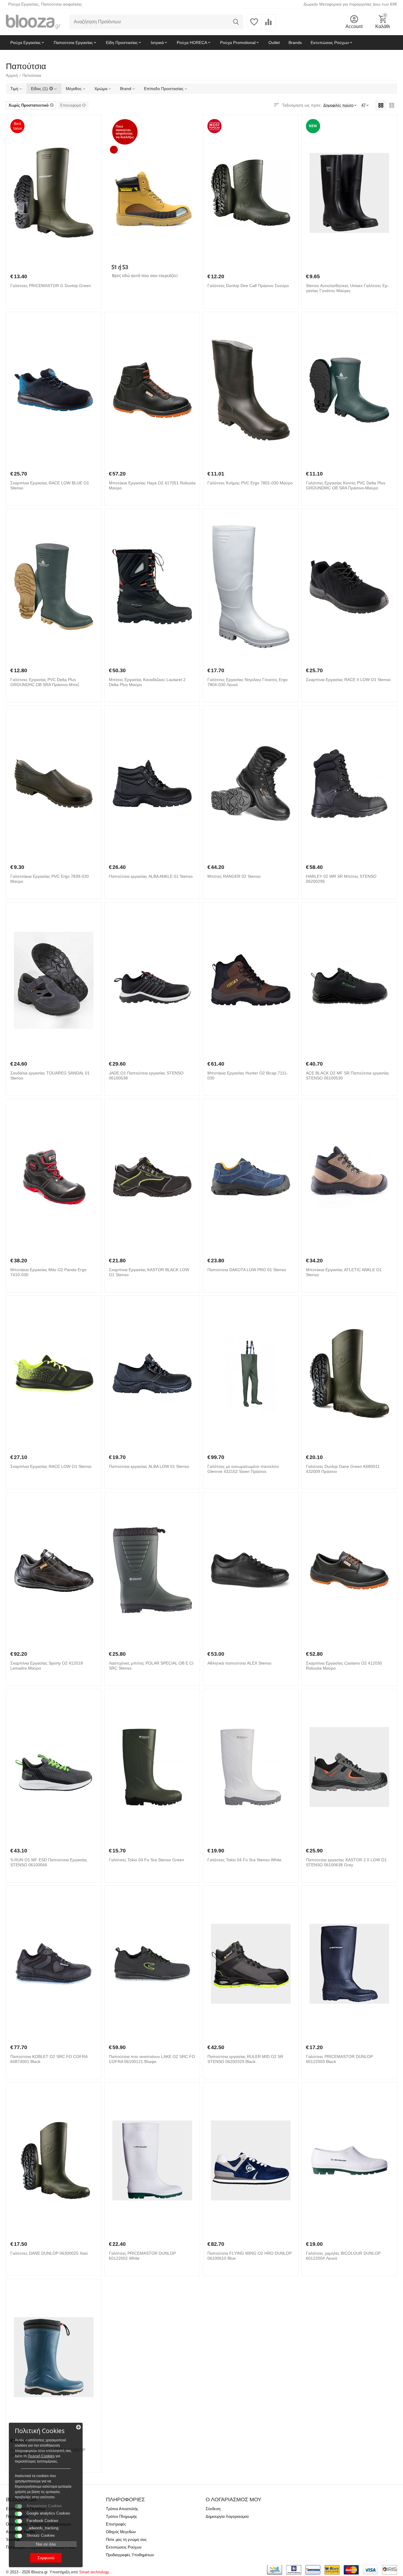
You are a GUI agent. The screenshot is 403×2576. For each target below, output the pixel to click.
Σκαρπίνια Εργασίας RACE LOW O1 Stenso (51, 1466)
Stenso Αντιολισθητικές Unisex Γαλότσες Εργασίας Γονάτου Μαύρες (347, 288)
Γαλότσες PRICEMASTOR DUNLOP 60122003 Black (339, 2059)
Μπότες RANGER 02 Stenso (234, 876)
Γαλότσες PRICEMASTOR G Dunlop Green (51, 286)
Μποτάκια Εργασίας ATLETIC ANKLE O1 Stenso (344, 1272)
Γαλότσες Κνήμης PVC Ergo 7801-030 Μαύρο (250, 483)
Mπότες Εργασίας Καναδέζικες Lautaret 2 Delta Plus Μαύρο (147, 682)
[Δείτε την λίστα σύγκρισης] (268, 25)
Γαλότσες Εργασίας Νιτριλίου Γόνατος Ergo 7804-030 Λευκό (248, 682)
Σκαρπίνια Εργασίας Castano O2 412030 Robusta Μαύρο (344, 1666)
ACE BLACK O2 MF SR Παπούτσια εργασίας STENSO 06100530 (348, 1075)
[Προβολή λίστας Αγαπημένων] (254, 25)
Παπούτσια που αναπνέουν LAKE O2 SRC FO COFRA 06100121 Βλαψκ (152, 2059)
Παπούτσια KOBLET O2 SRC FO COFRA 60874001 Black (49, 2059)
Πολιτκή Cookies (41, 2456)
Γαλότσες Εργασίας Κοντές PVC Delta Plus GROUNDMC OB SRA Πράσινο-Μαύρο (346, 485)
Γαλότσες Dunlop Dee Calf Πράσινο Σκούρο (248, 286)
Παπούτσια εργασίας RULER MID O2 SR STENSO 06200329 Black (245, 2059)
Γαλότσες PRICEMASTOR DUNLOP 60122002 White (142, 2256)
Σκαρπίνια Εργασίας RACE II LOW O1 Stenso (348, 680)
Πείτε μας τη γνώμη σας (126, 2540)
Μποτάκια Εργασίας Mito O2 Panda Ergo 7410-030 (48, 1272)
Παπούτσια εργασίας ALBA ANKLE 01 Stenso (151, 876)
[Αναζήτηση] (236, 22)
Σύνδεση (213, 2509)
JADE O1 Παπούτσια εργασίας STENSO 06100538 (146, 1075)
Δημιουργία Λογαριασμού (227, 2516)
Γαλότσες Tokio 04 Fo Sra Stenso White (244, 1860)
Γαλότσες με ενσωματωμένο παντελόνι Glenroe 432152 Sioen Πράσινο (243, 1469)
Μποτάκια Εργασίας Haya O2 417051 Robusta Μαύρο (152, 485)
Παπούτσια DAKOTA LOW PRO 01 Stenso (247, 1270)
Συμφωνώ (46, 2558)
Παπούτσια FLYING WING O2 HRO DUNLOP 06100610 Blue (250, 2256)
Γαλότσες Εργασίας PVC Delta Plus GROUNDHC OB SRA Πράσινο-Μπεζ (45, 682)
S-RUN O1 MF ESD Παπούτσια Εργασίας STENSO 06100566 (49, 1862)
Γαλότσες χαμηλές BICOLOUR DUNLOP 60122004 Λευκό (343, 2256)
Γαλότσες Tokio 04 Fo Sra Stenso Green (146, 1860)
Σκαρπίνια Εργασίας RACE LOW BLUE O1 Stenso (50, 485)
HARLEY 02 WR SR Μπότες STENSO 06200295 (341, 879)
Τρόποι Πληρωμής (121, 2516)
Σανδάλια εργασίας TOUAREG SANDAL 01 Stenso (50, 1075)
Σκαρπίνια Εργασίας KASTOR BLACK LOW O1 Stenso (149, 1272)
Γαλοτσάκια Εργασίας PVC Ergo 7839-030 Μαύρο (50, 879)
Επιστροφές (116, 2524)
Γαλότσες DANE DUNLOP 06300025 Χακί (49, 2253)
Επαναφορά (71, 105)
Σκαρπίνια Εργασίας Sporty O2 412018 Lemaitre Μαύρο (47, 1666)
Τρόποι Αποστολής (122, 2509)
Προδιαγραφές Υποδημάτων (130, 2555)
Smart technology (94, 2572)
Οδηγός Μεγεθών (121, 2532)
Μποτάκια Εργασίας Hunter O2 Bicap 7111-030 (248, 1075)
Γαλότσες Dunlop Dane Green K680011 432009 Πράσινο (343, 1469)
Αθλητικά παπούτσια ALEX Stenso (239, 1663)
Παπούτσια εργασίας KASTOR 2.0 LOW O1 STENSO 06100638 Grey (346, 1862)
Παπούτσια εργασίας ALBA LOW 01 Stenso (149, 1466)
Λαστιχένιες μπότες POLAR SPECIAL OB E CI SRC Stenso (151, 1666)
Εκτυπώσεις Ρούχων (124, 2547)
